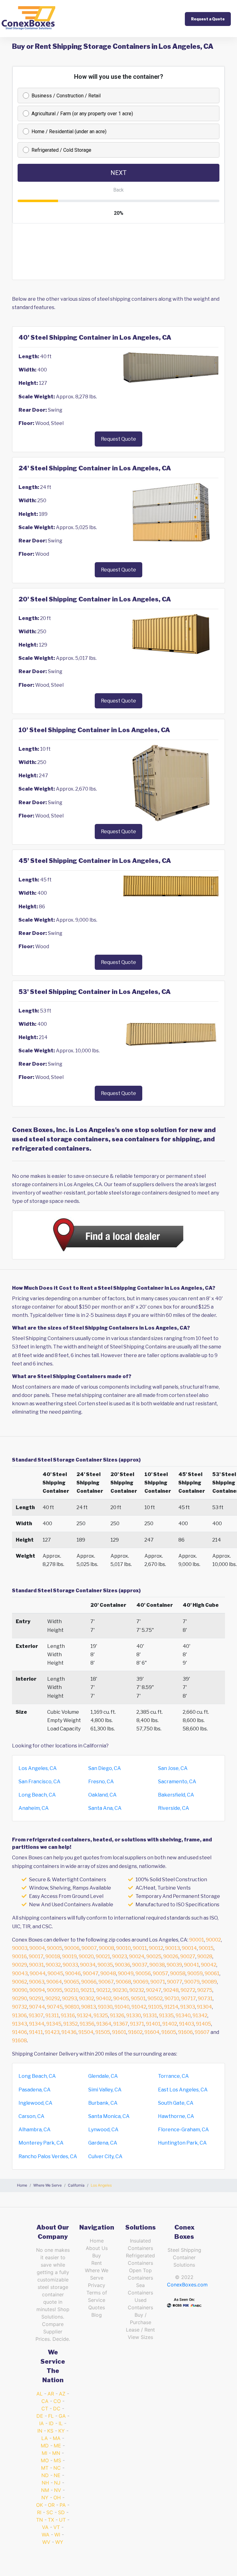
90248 (171, 1990)
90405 (121, 1999)
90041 (191, 1965)
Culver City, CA (105, 2156)
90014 (189, 1948)
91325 (101, 2016)
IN (40, 2431)
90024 (137, 1956)
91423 (52, 2032)
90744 (37, 2007)
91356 (87, 2024)
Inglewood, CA (35, 2103)
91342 (200, 2016)
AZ (62, 2394)
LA (45, 2438)
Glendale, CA (103, 2076)
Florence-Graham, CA (183, 2130)
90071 (158, 1982)
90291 (36, 1999)
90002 (213, 1940)
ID (51, 2423)
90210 (71, 1990)
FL (51, 2416)
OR (51, 2505)
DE (40, 2416)
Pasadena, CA (35, 2090)
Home (97, 2241)
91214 (171, 2007)
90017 (36, 1956)
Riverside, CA (174, 1808)
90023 (120, 1956)
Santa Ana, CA (105, 1808)
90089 (209, 1982)
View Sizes (140, 2337)
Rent (97, 2263)
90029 (20, 1965)
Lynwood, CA (103, 2130)
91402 (170, 2024)
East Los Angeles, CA (183, 2090)
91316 (68, 2016)
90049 (126, 1973)
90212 (103, 1990)
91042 (139, 2007)
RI (39, 2512)
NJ (57, 2483)
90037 (140, 1965)
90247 (154, 1990)
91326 (117, 2016)
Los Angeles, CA (38, 1768)
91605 (169, 2032)
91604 (152, 2032)
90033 (70, 1965)
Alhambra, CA (35, 2130)
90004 (37, 1948)
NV (58, 2490)
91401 (153, 2024)
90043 (20, 1973)
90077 (175, 1982)
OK (39, 2505)
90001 (197, 1940)
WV (46, 2542)
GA (62, 2416)
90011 (140, 1948)
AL (39, 2394)
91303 (188, 2007)
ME (57, 2446)
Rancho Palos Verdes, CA (48, 2156)
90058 (178, 1973)
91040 (122, 2007)
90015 (206, 1948)
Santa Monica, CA (109, 2116)
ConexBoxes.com (187, 2285)
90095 (55, 1990)
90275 (205, 1990)
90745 (55, 2007)
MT (45, 2468)
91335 (166, 2016)
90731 (205, 1999)
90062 (20, 1982)
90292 (53, 1999)
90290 (20, 1999)
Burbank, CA (103, 2103)
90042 (209, 1965)
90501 (138, 1999)
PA (63, 2505)
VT (57, 2527)
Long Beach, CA (37, 1795)
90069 (141, 1982)
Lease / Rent (140, 2330)
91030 (105, 2007)
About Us (97, 2248)
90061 (212, 1973)
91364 (104, 2024)
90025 (154, 1956)
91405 (204, 2024)
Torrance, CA (173, 2076)
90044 (38, 1973)
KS (50, 2431)
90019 (69, 1956)
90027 (188, 1956)
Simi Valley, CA (105, 2090)
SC (50, 2512)
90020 (86, 1956)
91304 (204, 2007)
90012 (156, 1948)
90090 (20, 1990)
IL (61, 2423)
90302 (87, 1999)
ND (45, 2475)
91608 (19, 2041)
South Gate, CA (176, 2103)
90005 (55, 1948)
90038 (157, 1965)
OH (57, 2497)
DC (57, 2408)
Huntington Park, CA (182, 2143)
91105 (155, 2007)
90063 (37, 1982)
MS (57, 2460)
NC (57, 2468)
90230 (120, 1990)
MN (56, 2453)
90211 (87, 1990)
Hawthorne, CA (176, 2116)
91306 (19, 2016)
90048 (108, 1973)
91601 (119, 2032)
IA (42, 2423)
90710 (172, 1999)
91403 (187, 2024)
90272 (188, 1990)
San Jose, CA (173, 1768)
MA (57, 2438)
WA (46, 2535)
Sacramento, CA (177, 1782)
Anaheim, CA (34, 1808)
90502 (155, 1999)
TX (51, 2520)
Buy (97, 2256)
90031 (36, 1965)
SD (61, 2512)
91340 (183, 2016)
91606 (185, 2032)
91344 (37, 2024)
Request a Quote (208, 19)
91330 (134, 2016)
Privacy (97, 2285)
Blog (97, 2315)
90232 (137, 1990)
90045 (55, 1973)
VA (45, 2527)
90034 (88, 1965)
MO (45, 2460)
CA (45, 2401)
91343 (20, 2024)
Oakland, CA (102, 1795)
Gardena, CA (103, 2143)
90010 (123, 1948)
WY (59, 2542)
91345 (54, 2024)
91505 (103, 2032)
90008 (106, 1948)
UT (62, 2520)
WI (57, 2535)
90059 (195, 1973)
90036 (123, 1965)
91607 (202, 2032)
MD (45, 2446)
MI (44, 2453)
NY (45, 2497)
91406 (20, 2032)
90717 (189, 1999)
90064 (54, 1982)
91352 (71, 2024)
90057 (160, 1973)
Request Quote (118, 439)
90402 (104, 1999)
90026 (171, 1956)
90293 (70, 1999)
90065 (72, 1982)
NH (45, 2483)
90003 (20, 1948)
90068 (123, 1982)
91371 (137, 2024)
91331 (150, 2016)
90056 (143, 1973)
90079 (192, 1982)
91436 (69, 2032)
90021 (103, 1956)
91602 (135, 2032)
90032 (53, 1965)
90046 (73, 1973)
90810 (72, 2007)
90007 (89, 1948)
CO (57, 2401)
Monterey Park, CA (41, 2143)
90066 (89, 1982)
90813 (89, 2007)
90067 (106, 1982)
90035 (105, 1965)
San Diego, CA (105, 1768)
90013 (173, 1948)
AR (51, 2394)
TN (39, 2520)
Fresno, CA (101, 1782)
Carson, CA (31, 2116)
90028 (205, 1956)
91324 (84, 2016)
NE (57, 2475)
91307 (36, 2016)
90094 (37, 1990)
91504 (86, 2032)
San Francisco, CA (39, 1782)
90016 (19, 1956)
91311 (52, 2016)
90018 (53, 1956)
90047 (91, 1973)
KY (62, 2431)
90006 (72, 1948)
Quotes (97, 2307)
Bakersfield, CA (176, 1795)
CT (45, 2408)
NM (45, 2490)
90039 (174, 1965)
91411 (36, 2032)
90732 (20, 2007)
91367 (121, 2024)
